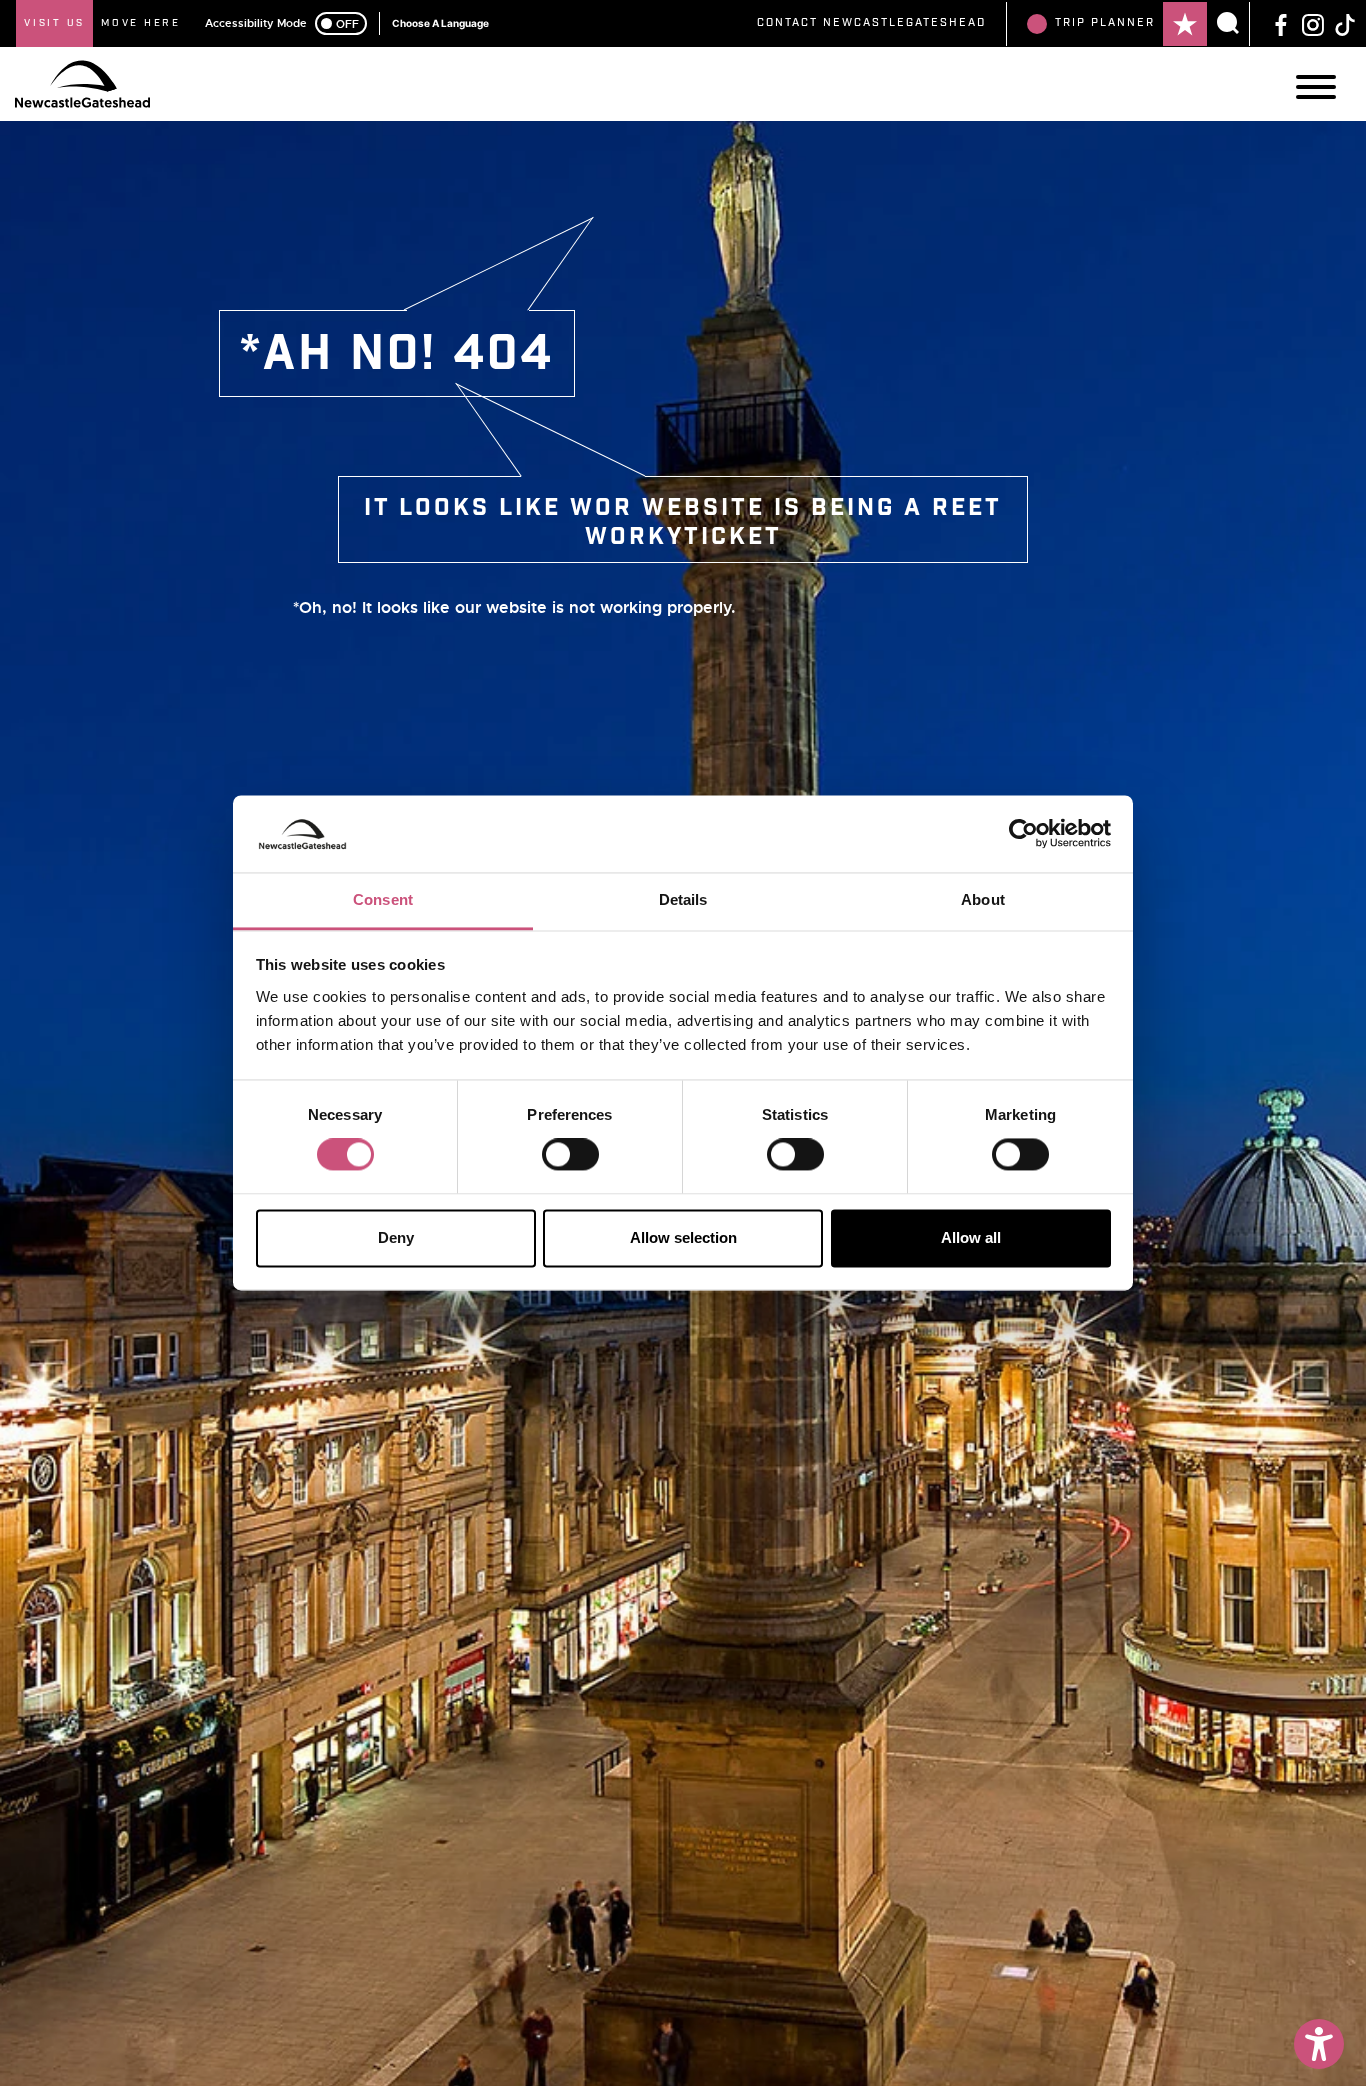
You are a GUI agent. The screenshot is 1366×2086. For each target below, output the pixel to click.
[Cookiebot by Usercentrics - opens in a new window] (1023, 834)
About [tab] (983, 899)
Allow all (971, 1237)
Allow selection (683, 1237)
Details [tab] (683, 899)
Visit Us (54, 23)
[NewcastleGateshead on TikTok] (1345, 23)
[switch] (570, 1155)
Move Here (141, 23)
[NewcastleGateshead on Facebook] (1281, 23)
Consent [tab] (383, 899)
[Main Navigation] (1316, 87)
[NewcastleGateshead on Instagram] (1313, 23)
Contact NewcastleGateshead (871, 23)
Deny (396, 1237)
